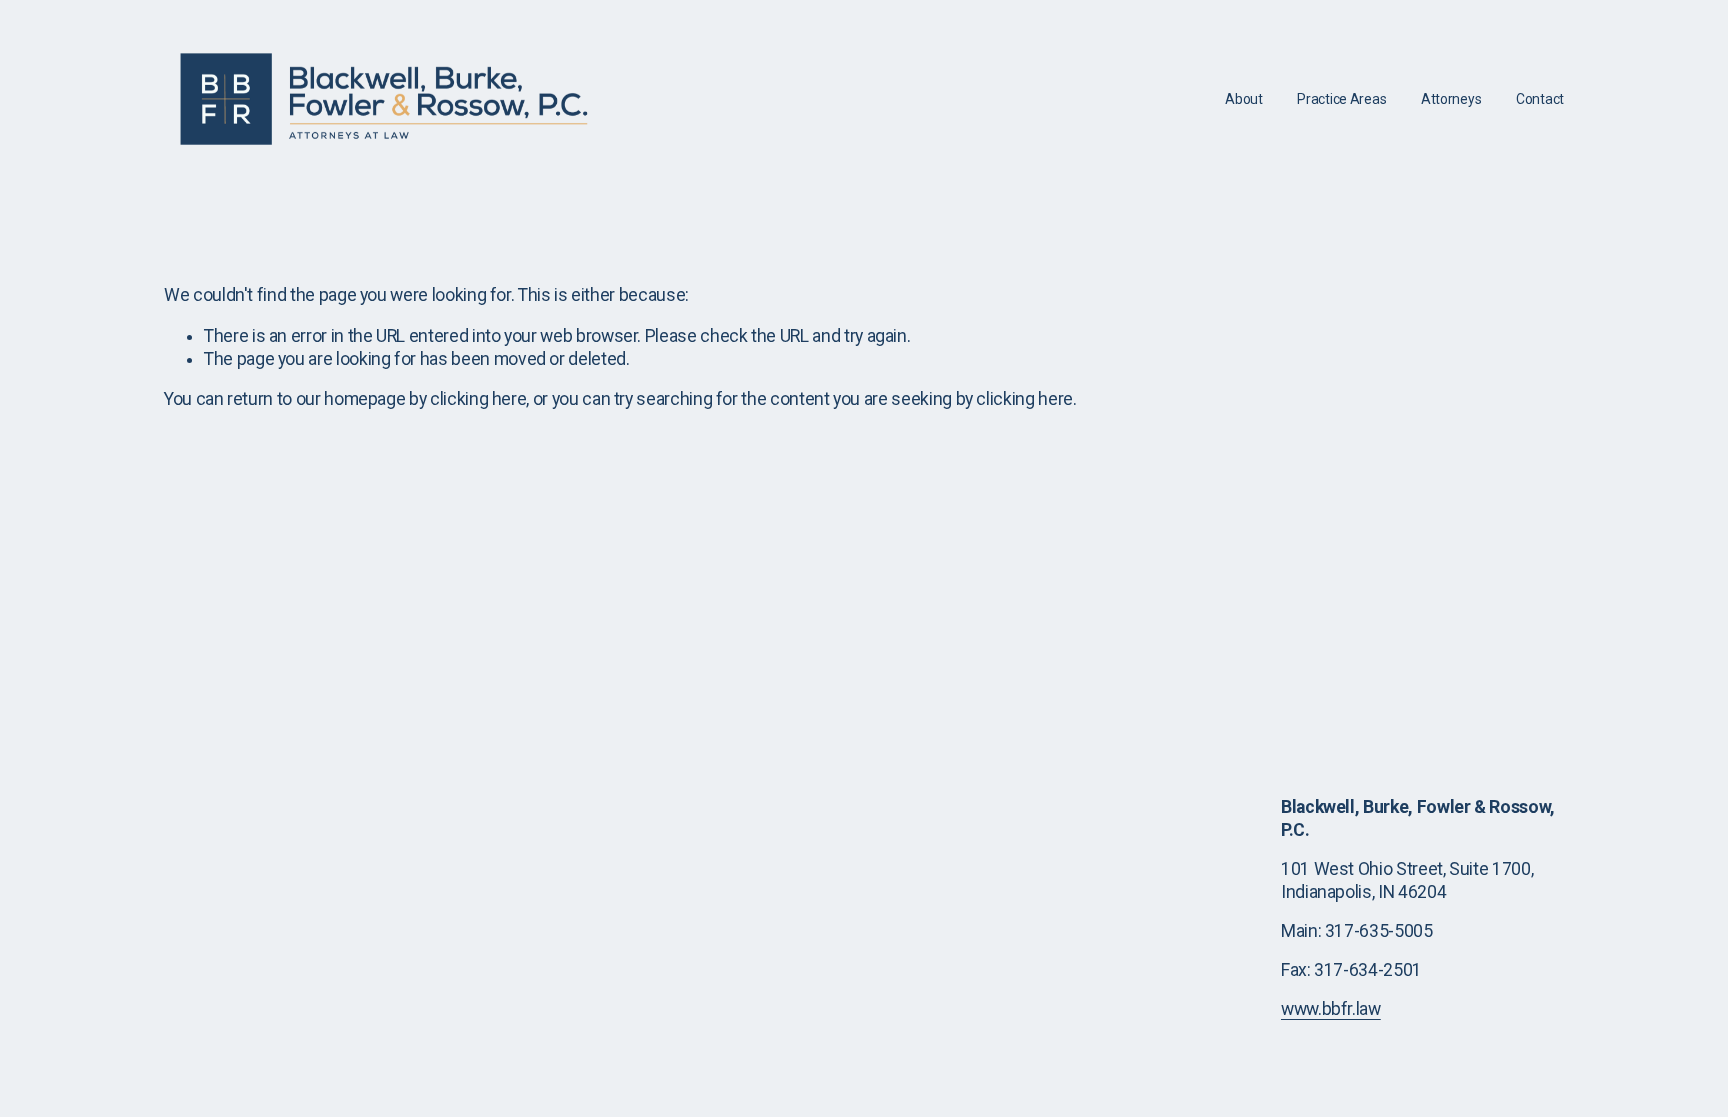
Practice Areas (1341, 99)
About (1244, 99)
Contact (1540, 99)
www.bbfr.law (1331, 1009)
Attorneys (1451, 99)
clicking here (478, 399)
